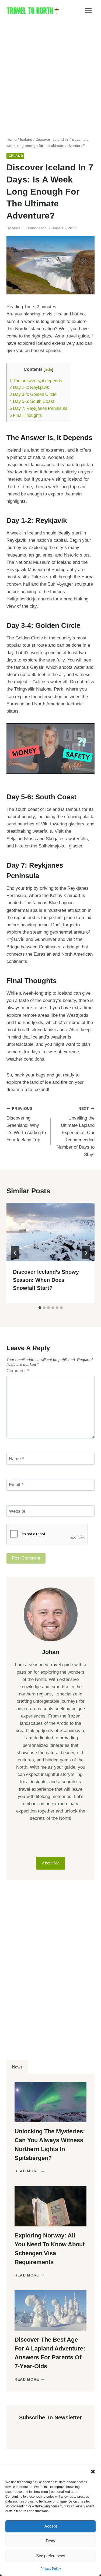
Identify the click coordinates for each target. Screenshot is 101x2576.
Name (16, 1459)
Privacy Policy (51, 2569)
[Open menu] (88, 11)
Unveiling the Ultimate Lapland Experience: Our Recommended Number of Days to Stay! (76, 1132)
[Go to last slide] (15, 1253)
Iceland (15, 156)
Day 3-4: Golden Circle (33, 394)
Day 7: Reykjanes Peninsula (38, 408)
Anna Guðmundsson (29, 228)
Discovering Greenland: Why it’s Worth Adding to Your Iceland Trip (26, 1125)
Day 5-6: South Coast (32, 401)
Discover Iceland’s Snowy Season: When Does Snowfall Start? (46, 1280)
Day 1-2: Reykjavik (29, 387)
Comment (18, 1371)
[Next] (86, 1253)
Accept (51, 2526)
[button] (93, 2472)
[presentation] (50, 1232)
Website (17, 1511)
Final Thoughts (26, 415)
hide (48, 369)
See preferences (51, 2556)
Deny (50, 2541)
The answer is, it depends (36, 381)
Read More (30, 2171)
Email (16, 1485)
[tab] (40, 1308)
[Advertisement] (50, 75)
